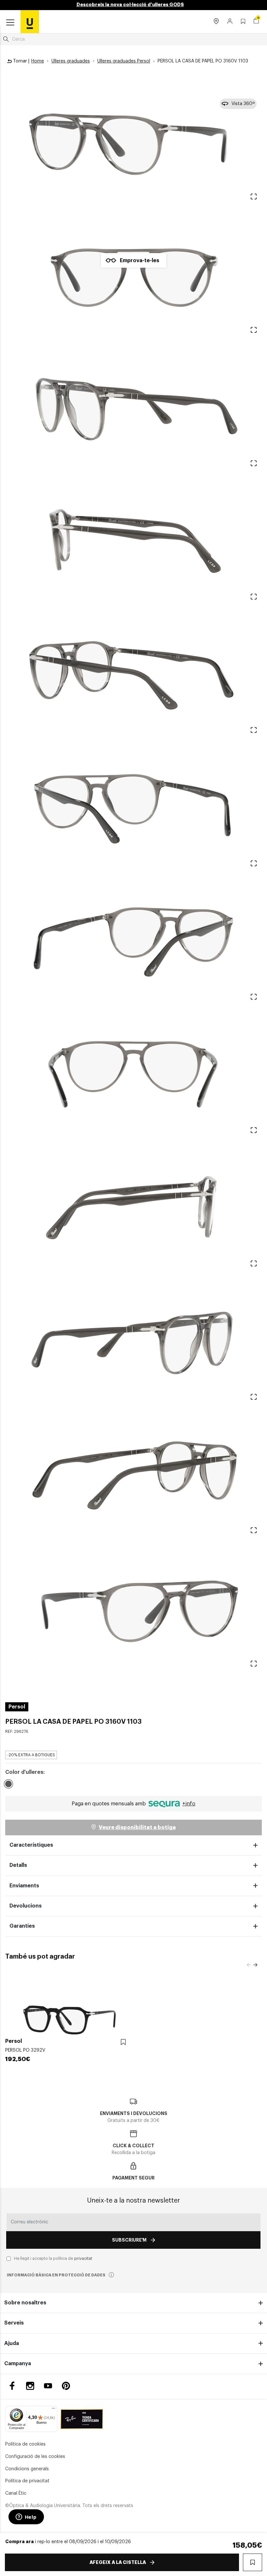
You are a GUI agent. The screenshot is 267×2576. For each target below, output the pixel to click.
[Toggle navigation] (10, 23)
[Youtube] (48, 2386)
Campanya (18, 2364)
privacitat (83, 2259)
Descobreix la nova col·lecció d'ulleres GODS (130, 5)
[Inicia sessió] (230, 22)
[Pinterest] (66, 2386)
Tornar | (21, 61)
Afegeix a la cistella (118, 2562)
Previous (249, 1965)
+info (189, 1804)
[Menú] (53, 2410)
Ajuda (12, 2343)
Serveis (14, 2323)
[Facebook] (12, 2386)
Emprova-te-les (140, 261)
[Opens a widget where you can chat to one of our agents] (26, 2517)
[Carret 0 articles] (256, 21)
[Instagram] (30, 2386)
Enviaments (24, 1886)
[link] (30, 21)
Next (255, 1965)
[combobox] (133, 39)
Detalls (18, 1865)
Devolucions (26, 1906)
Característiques (31, 1845)
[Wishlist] (123, 2042)
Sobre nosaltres (25, 2303)
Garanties (22, 1926)
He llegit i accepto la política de (53, 2259)
